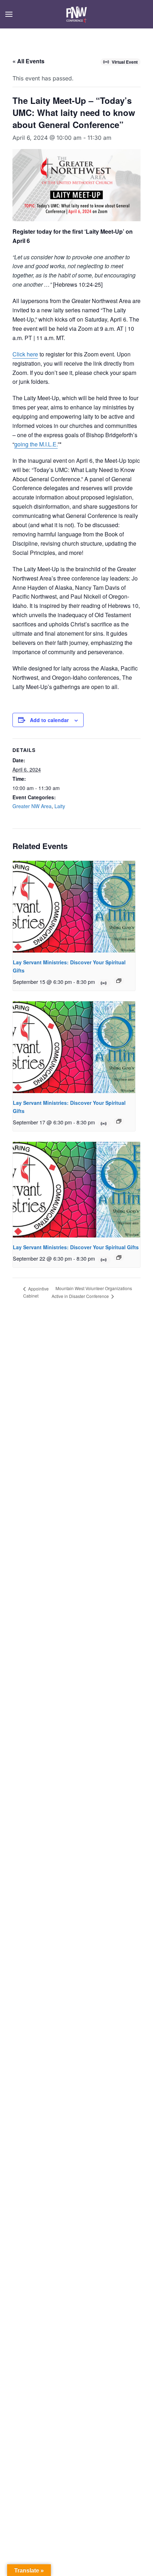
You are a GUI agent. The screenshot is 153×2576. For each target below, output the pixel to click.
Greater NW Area (32, 806)
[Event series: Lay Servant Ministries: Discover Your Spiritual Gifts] (119, 981)
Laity (60, 806)
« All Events (28, 61)
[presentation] (74, 907)
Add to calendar (49, 720)
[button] (9, 14)
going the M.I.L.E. (36, 444)
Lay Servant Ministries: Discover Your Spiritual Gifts (76, 1247)
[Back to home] (77, 14)
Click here (25, 354)
